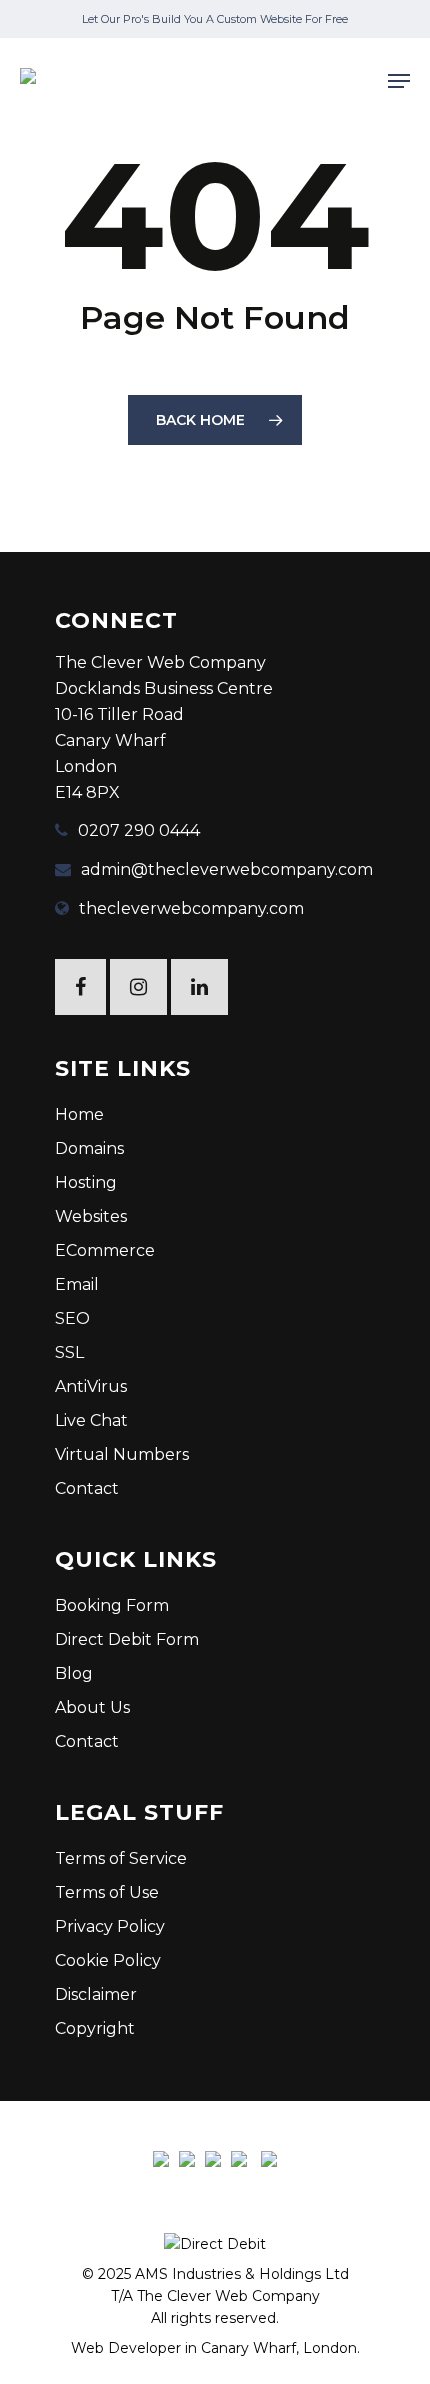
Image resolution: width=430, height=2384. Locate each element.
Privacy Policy (110, 1926)
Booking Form (112, 1605)
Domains (89, 1148)
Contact (87, 1488)
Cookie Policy (108, 1960)
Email (77, 1284)
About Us (92, 1707)
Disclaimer (96, 1994)
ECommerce (105, 1250)
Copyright (95, 2028)
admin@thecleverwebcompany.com (227, 869)
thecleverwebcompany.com (191, 908)
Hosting (86, 1182)
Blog (74, 1673)
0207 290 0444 (139, 830)
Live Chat (91, 1420)
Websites (91, 1216)
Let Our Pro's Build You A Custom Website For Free (215, 19)
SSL (69, 1352)
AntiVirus (91, 1386)
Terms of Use (107, 1892)
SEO (72, 1318)
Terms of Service (121, 1858)
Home (79, 1114)
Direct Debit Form (127, 1639)
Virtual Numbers (122, 1454)
